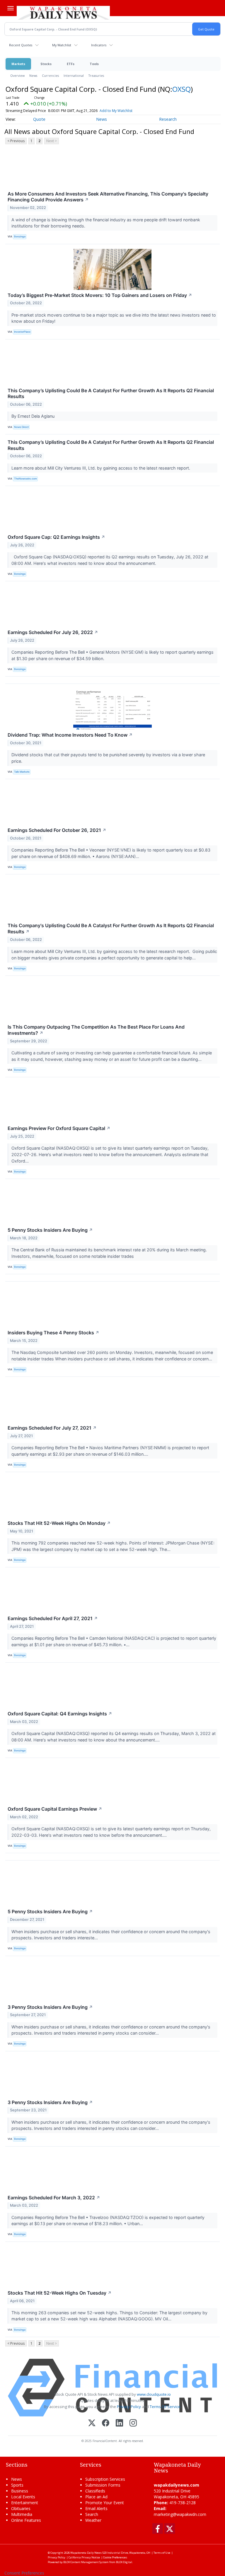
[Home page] (63, 12)
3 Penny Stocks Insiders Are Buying (50, 2007)
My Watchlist (62, 45)
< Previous (16, 141)
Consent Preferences (24, 2573)
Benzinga (20, 236)
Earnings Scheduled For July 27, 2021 (52, 1428)
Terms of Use (162, 2553)
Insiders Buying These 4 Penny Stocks (53, 1333)
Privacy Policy (129, 2407)
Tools (94, 64)
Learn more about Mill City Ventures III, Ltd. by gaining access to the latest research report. (101, 468)
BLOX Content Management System (86, 2562)
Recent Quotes (21, 45)
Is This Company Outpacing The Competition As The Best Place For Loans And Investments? (96, 1030)
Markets (18, 64)
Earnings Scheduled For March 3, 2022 (54, 2198)
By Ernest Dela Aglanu (34, 416)
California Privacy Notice (84, 2557)
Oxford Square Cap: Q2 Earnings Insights (56, 537)
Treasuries (96, 75)
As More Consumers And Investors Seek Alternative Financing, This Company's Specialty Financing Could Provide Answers (108, 197)
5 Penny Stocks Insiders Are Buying (50, 1230)
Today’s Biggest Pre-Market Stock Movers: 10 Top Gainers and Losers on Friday (100, 295)
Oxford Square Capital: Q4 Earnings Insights (60, 1714)
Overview (17, 75)
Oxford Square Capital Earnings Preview (55, 1809)
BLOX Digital (124, 2562)
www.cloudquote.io (154, 2394)
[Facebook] (106, 2423)
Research (168, 119)
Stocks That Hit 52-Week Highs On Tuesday (60, 2293)
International (74, 75)
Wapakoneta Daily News (86, 2553)
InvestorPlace (22, 332)
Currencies (50, 75)
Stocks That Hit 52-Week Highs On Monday (59, 1523)
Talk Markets (22, 772)
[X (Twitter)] (92, 2423)
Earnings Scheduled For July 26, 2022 (53, 632)
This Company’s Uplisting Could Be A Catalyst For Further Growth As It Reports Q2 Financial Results (111, 394)
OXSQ (181, 89)
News (33, 75)
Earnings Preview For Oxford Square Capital (59, 1128)
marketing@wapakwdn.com (180, 2514)
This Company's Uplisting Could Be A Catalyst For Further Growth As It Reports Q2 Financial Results (111, 928)
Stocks (46, 64)
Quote (39, 119)
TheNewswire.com (25, 479)
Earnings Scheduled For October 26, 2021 (57, 830)
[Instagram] (133, 2423)
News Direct (21, 427)
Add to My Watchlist (116, 111)
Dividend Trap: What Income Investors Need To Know (70, 735)
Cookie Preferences (115, 2557)
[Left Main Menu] (11, 8)
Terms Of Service (165, 2407)
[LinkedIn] (119, 2423)
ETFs (71, 64)
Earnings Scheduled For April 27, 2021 (53, 1618)
